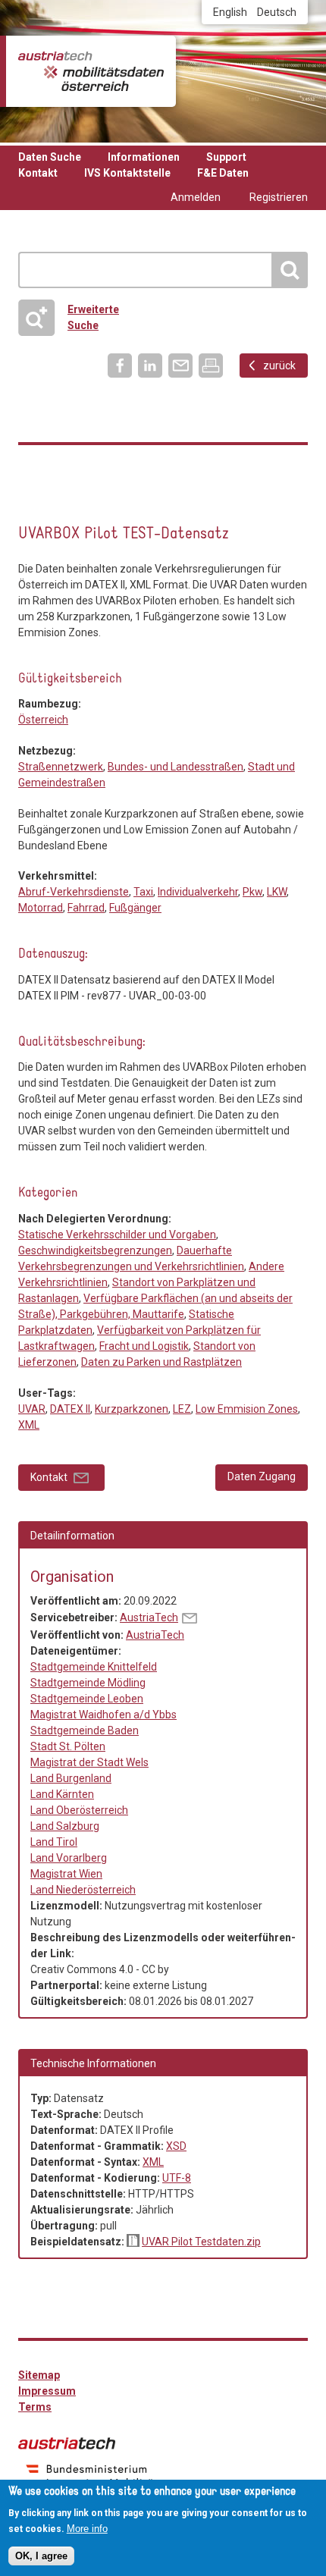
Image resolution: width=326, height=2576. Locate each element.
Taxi (143, 892)
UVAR (32, 1409)
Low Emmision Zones (247, 1409)
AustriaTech (149, 1617)
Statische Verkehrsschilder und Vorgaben (93, 506)
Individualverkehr (198, 892)
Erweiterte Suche (74, 317)
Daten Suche (50, 157)
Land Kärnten (62, 1794)
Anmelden (196, 197)
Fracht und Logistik (62, 506)
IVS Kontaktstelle (127, 173)
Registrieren (279, 197)
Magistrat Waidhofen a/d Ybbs (103, 1715)
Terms (35, 2407)
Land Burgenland (71, 1778)
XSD (176, 2146)
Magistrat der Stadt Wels (89, 1762)
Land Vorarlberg (69, 1858)
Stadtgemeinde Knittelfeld (94, 1667)
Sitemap (39, 2375)
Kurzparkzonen (132, 1409)
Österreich (43, 720)
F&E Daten (223, 173)
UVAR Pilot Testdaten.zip (201, 2242)
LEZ (182, 1409)
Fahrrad (86, 908)
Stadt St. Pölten (68, 1746)
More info (87, 2529)
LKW (277, 892)
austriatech (67, 2443)
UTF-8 (177, 2178)
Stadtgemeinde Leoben (87, 1699)
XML (29, 1425)
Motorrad (41, 908)
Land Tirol (54, 1842)
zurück (279, 366)
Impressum (47, 2391)
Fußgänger (135, 908)
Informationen (144, 157)
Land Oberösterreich (79, 1810)
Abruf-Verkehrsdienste (74, 892)
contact (190, 1618)
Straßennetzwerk (61, 767)
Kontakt (38, 173)
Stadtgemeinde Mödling (88, 1683)
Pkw (252, 892)
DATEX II (70, 1409)
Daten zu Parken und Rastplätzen (31, 506)
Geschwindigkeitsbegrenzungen (95, 1250)
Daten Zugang (262, 1476)
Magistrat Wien (66, 1874)
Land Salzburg (65, 1826)
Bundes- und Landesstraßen (176, 767)
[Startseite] (91, 71)
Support (226, 157)
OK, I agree (41, 2556)
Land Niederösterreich (83, 1890)
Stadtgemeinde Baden (85, 1730)
